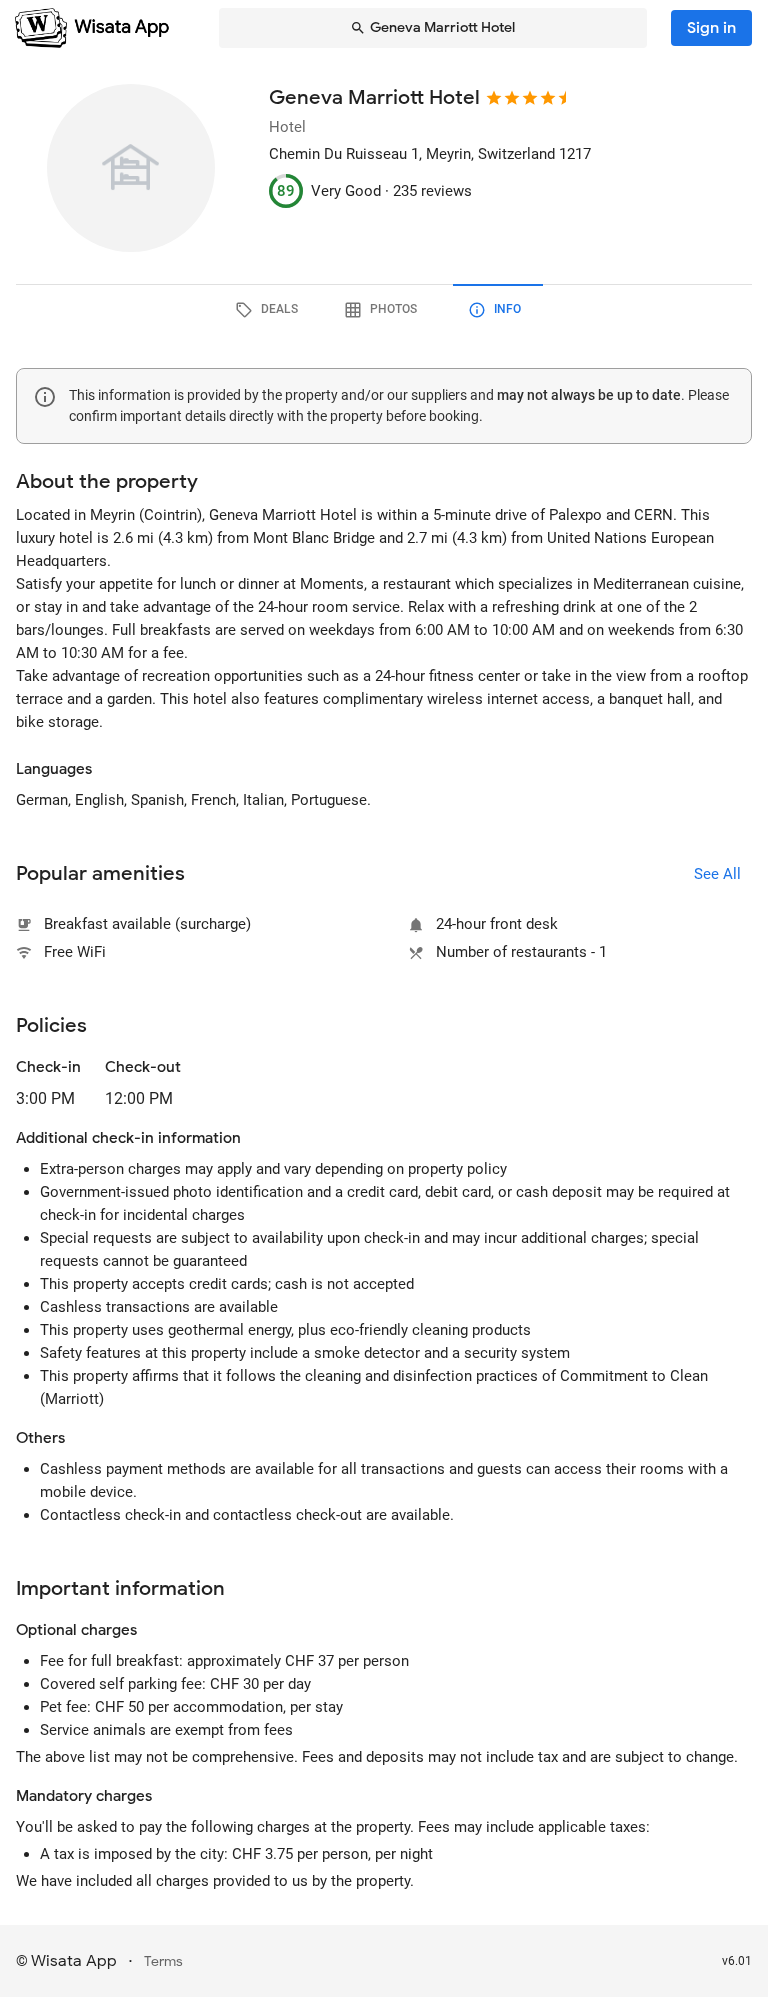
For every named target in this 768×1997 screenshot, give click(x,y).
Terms (163, 1961)
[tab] (270, 310)
